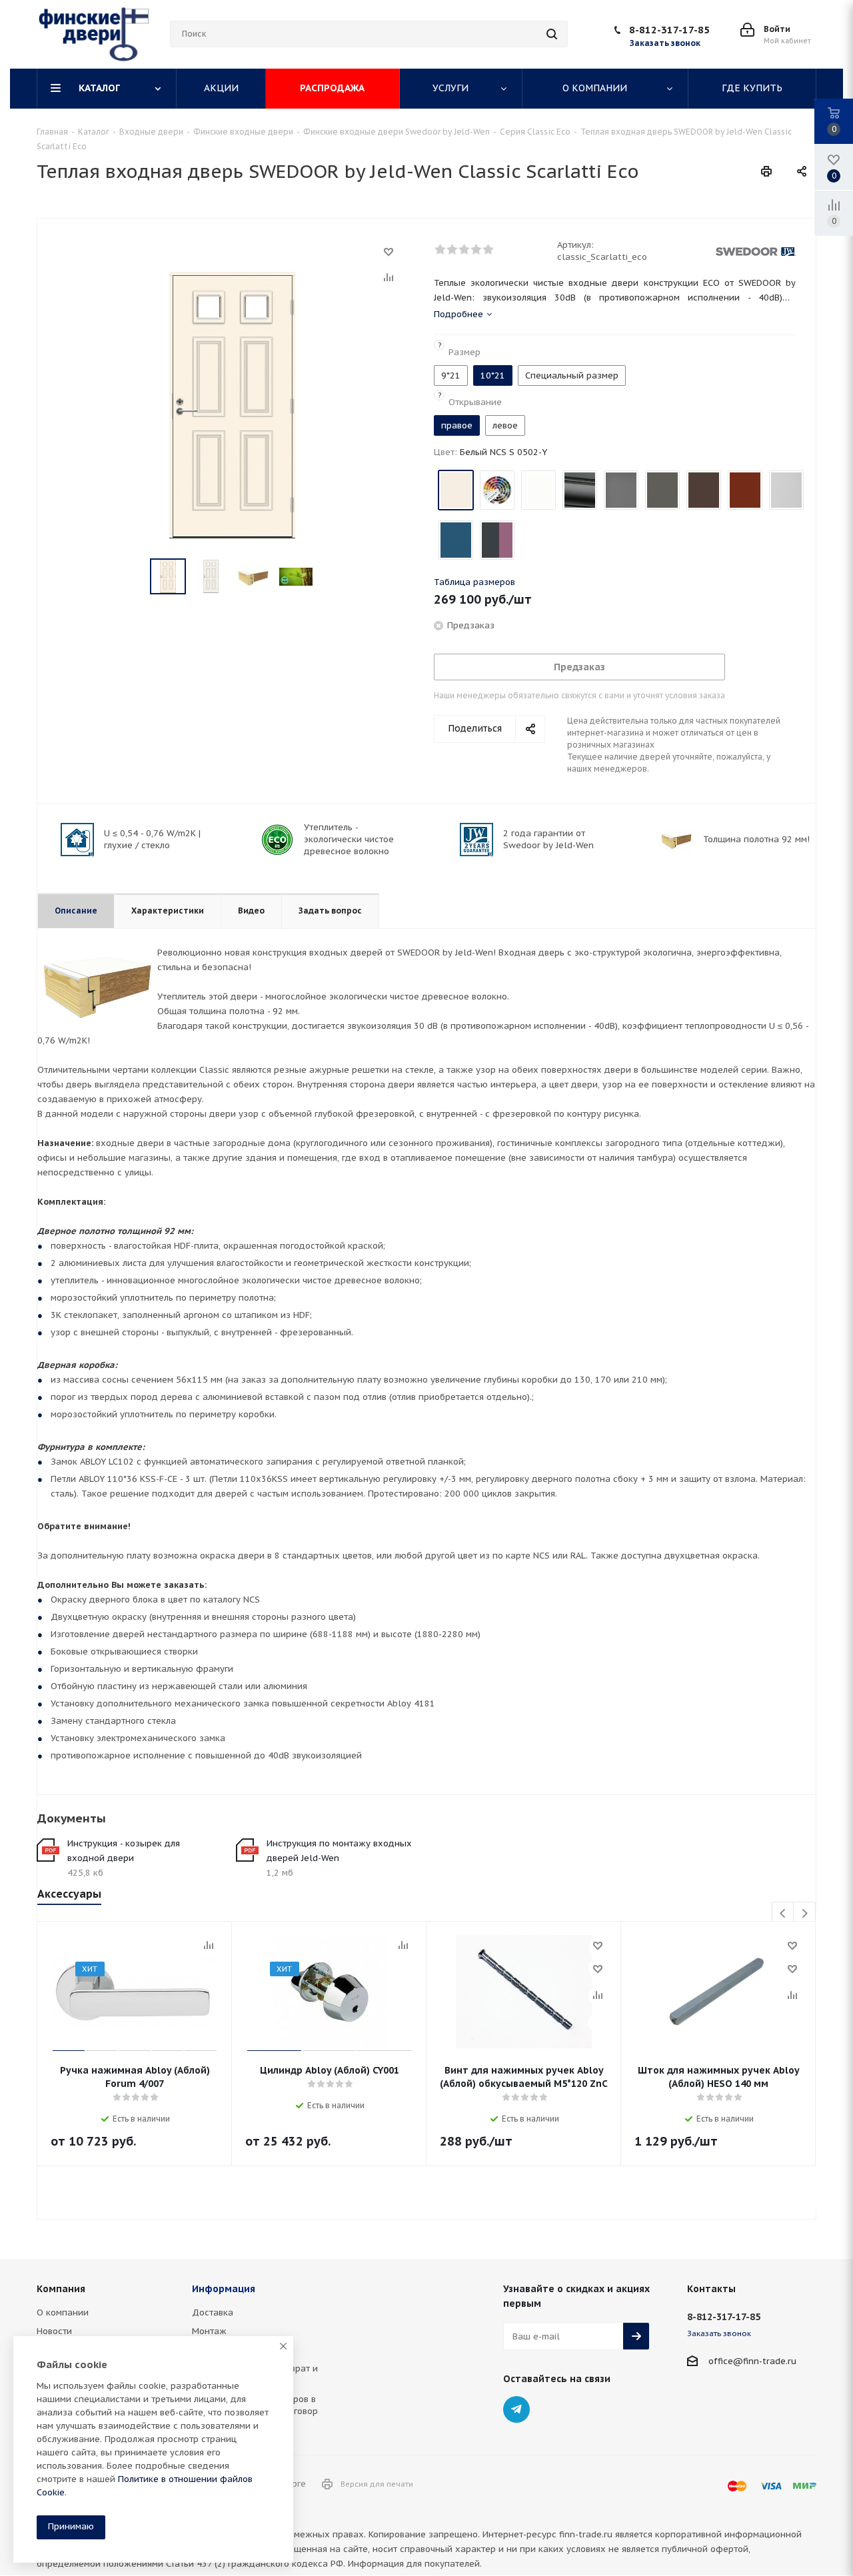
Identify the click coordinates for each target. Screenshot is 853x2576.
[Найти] (552, 34)
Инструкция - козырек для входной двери (124, 1851)
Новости (54, 2331)
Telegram (516, 2409)
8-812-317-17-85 (669, 30)
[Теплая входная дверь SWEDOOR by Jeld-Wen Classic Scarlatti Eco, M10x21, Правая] (232, 404)
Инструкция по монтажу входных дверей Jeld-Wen (339, 1851)
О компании (63, 2312)
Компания (61, 2289)
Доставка (213, 2312)
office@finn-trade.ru (752, 2361)
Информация (224, 2289)
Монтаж (209, 2331)
